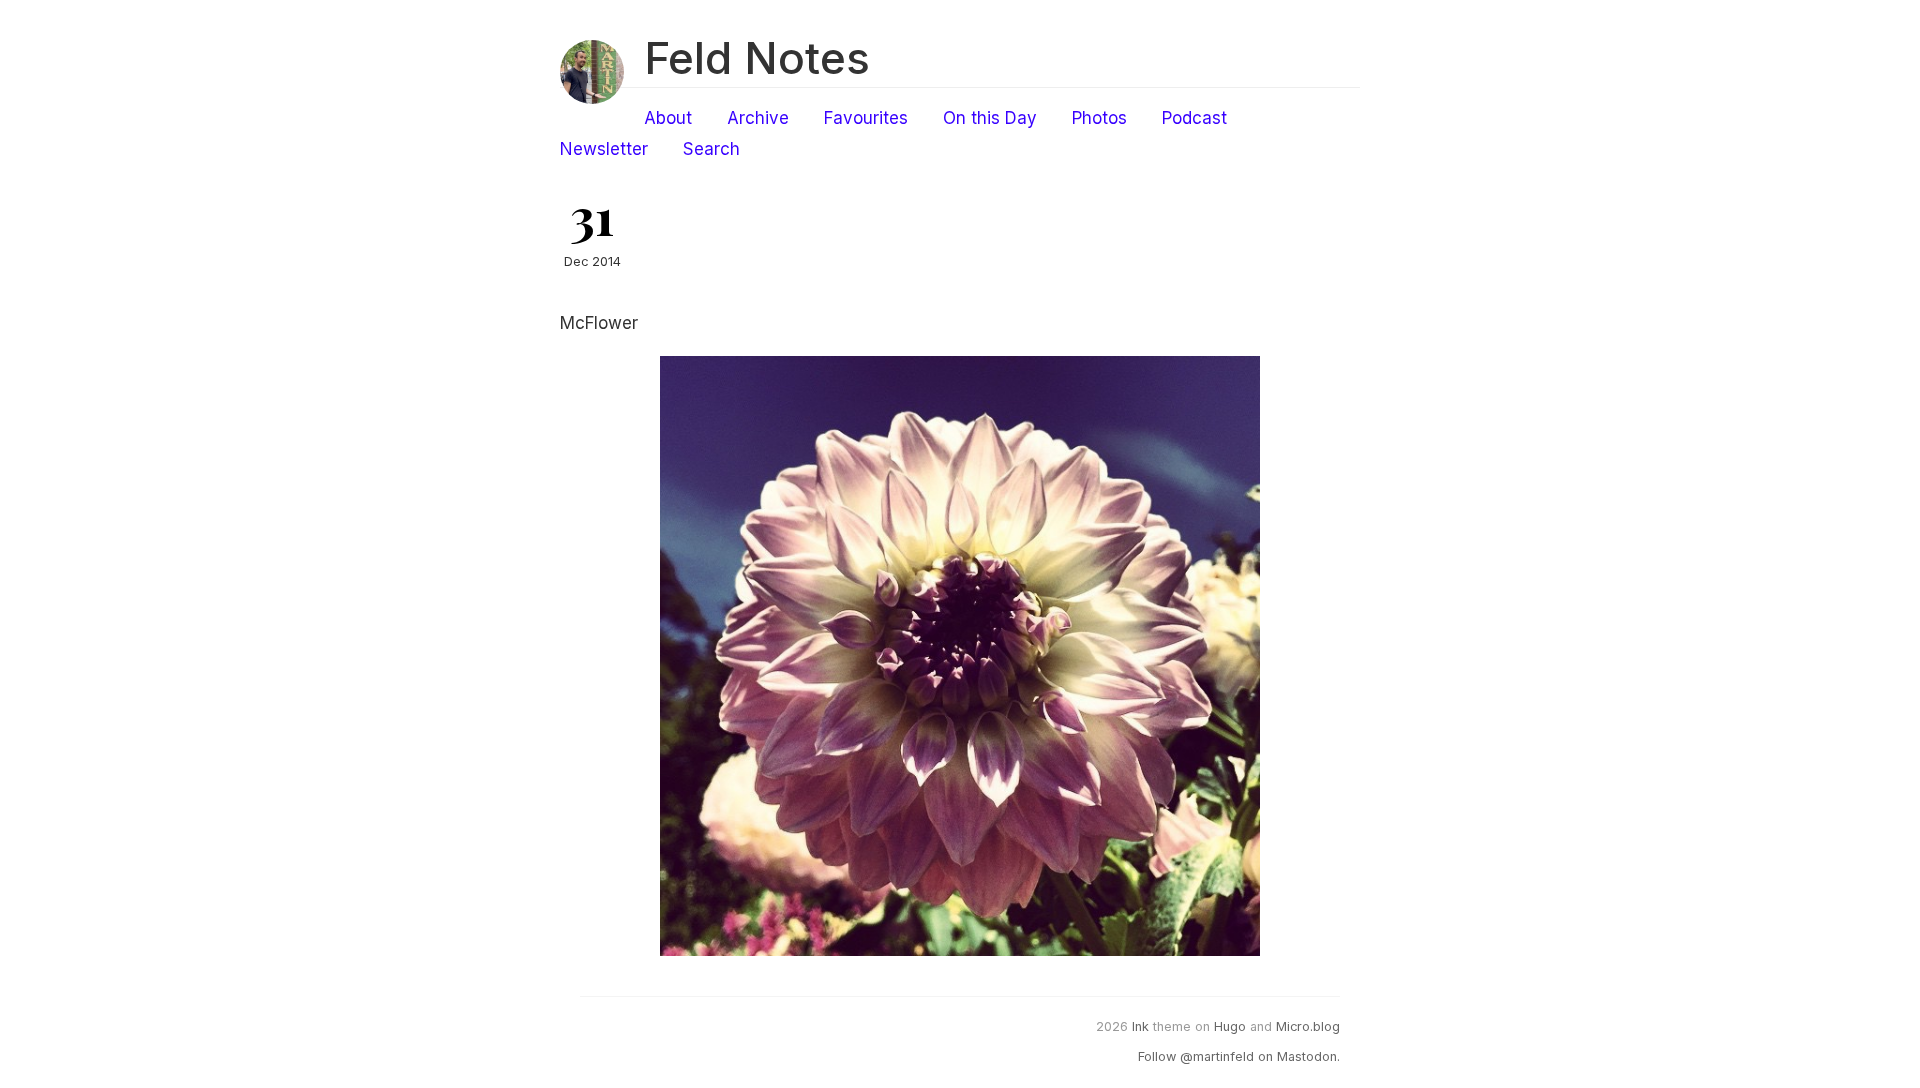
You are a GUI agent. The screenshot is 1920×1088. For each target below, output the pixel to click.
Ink (1140, 1026)
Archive (758, 118)
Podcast (1194, 118)
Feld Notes (757, 58)
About (668, 118)
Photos (1099, 118)
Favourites (866, 118)
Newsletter (604, 149)
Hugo (1230, 1026)
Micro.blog (1308, 1026)
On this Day (990, 118)
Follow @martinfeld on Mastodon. (1239, 1056)
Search (711, 149)
